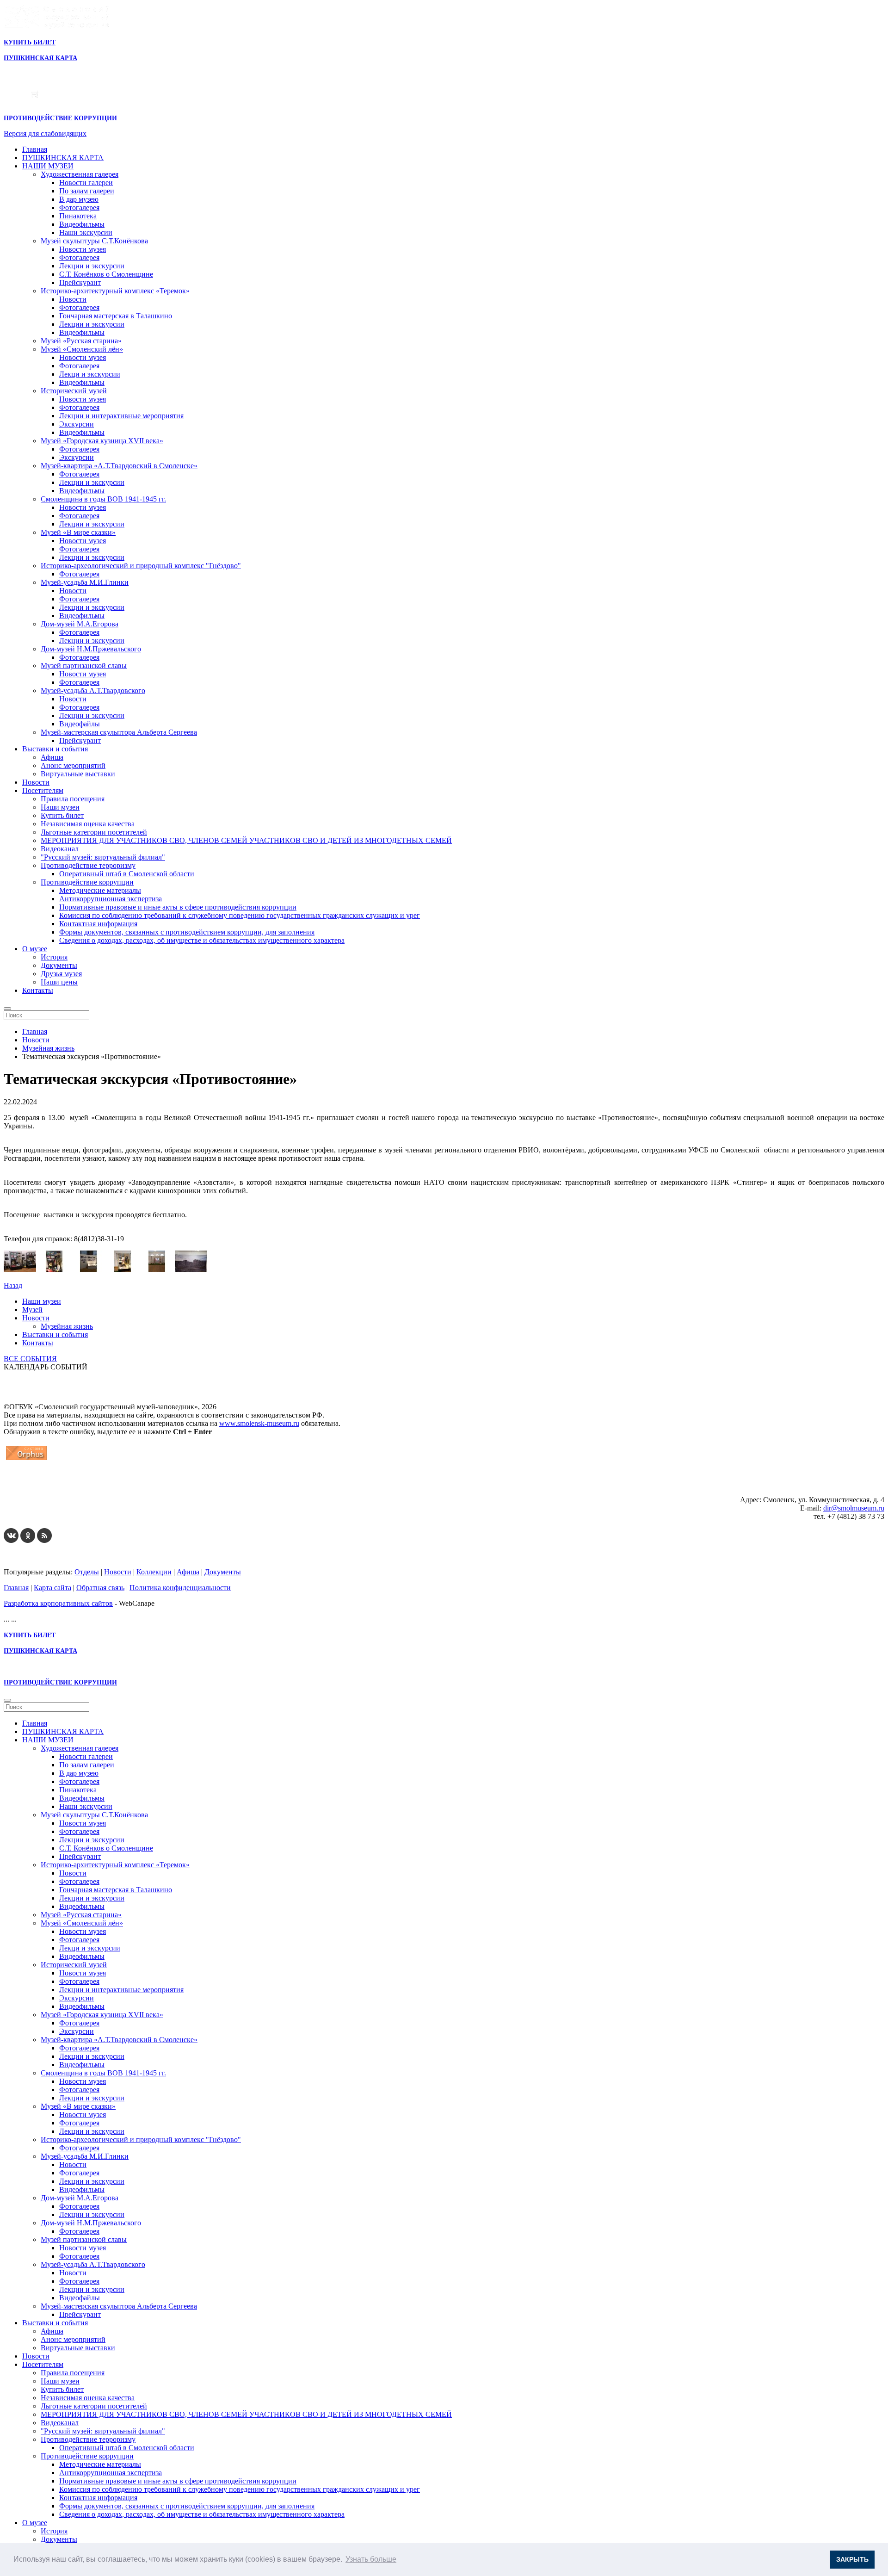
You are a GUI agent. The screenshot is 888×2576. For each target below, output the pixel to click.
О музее (35, 949)
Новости (73, 299)
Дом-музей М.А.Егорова (80, 624)
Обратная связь (100, 1588)
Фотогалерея (79, 207)
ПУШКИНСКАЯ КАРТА (63, 158)
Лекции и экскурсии (92, 266)
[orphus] (26, 1460)
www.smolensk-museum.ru (259, 1423)
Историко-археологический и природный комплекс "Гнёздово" (141, 566)
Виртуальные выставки (78, 774)
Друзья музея (61, 974)
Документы (59, 965)
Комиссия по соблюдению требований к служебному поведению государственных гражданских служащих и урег (240, 915)
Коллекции (154, 1572)
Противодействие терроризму (88, 865)
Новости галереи (86, 183)
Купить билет (62, 815)
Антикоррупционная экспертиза (111, 899)
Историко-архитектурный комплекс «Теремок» (115, 291)
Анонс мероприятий (73, 765)
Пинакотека (78, 216)
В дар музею (79, 199)
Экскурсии (77, 424)
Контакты (38, 990)
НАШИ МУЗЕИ (48, 166)
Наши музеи (60, 807)
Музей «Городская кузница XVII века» (102, 441)
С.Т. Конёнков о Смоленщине (106, 274)
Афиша (52, 757)
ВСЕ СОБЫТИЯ (30, 1359)
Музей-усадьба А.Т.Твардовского (93, 690)
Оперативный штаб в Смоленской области (127, 874)
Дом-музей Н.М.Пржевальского (91, 649)
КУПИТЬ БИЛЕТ (30, 42)
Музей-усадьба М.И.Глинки (85, 582)
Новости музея (83, 249)
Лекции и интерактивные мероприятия (121, 416)
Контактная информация (98, 924)
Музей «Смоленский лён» (82, 349)
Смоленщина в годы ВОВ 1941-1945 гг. (103, 499)
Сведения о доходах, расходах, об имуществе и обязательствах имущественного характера (202, 940)
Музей (32, 1310)
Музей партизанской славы (84, 666)
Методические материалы (100, 890)
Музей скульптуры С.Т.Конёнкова (94, 241)
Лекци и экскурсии (90, 374)
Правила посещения (73, 799)
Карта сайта (52, 1588)
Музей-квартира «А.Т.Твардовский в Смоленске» (119, 466)
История (54, 957)
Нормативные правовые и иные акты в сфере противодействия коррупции (178, 907)
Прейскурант (80, 282)
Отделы (87, 1572)
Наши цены (59, 982)
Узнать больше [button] (371, 2559)
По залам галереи (87, 191)
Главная (35, 149)
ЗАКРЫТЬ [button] (852, 2559)
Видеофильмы (82, 224)
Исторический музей (74, 391)
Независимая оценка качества (88, 824)
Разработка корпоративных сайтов (58, 1603)
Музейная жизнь (67, 1326)
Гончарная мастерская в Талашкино (116, 316)
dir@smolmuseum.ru (854, 1508)
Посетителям (43, 790)
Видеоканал (60, 849)
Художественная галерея (80, 174)
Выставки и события (55, 749)
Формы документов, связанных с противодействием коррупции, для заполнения (187, 932)
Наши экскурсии (86, 232)
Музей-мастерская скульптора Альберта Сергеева (119, 732)
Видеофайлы (80, 724)
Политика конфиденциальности (180, 1588)
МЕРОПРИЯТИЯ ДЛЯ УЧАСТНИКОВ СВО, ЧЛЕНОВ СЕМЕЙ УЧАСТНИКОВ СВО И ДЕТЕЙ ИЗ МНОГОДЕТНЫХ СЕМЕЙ (246, 840)
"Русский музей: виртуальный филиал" (103, 857)
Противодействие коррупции (87, 882)
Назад (13, 1285)
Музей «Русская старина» (81, 341)
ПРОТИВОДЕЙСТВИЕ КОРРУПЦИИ (60, 118)
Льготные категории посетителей (94, 832)
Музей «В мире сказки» (78, 532)
